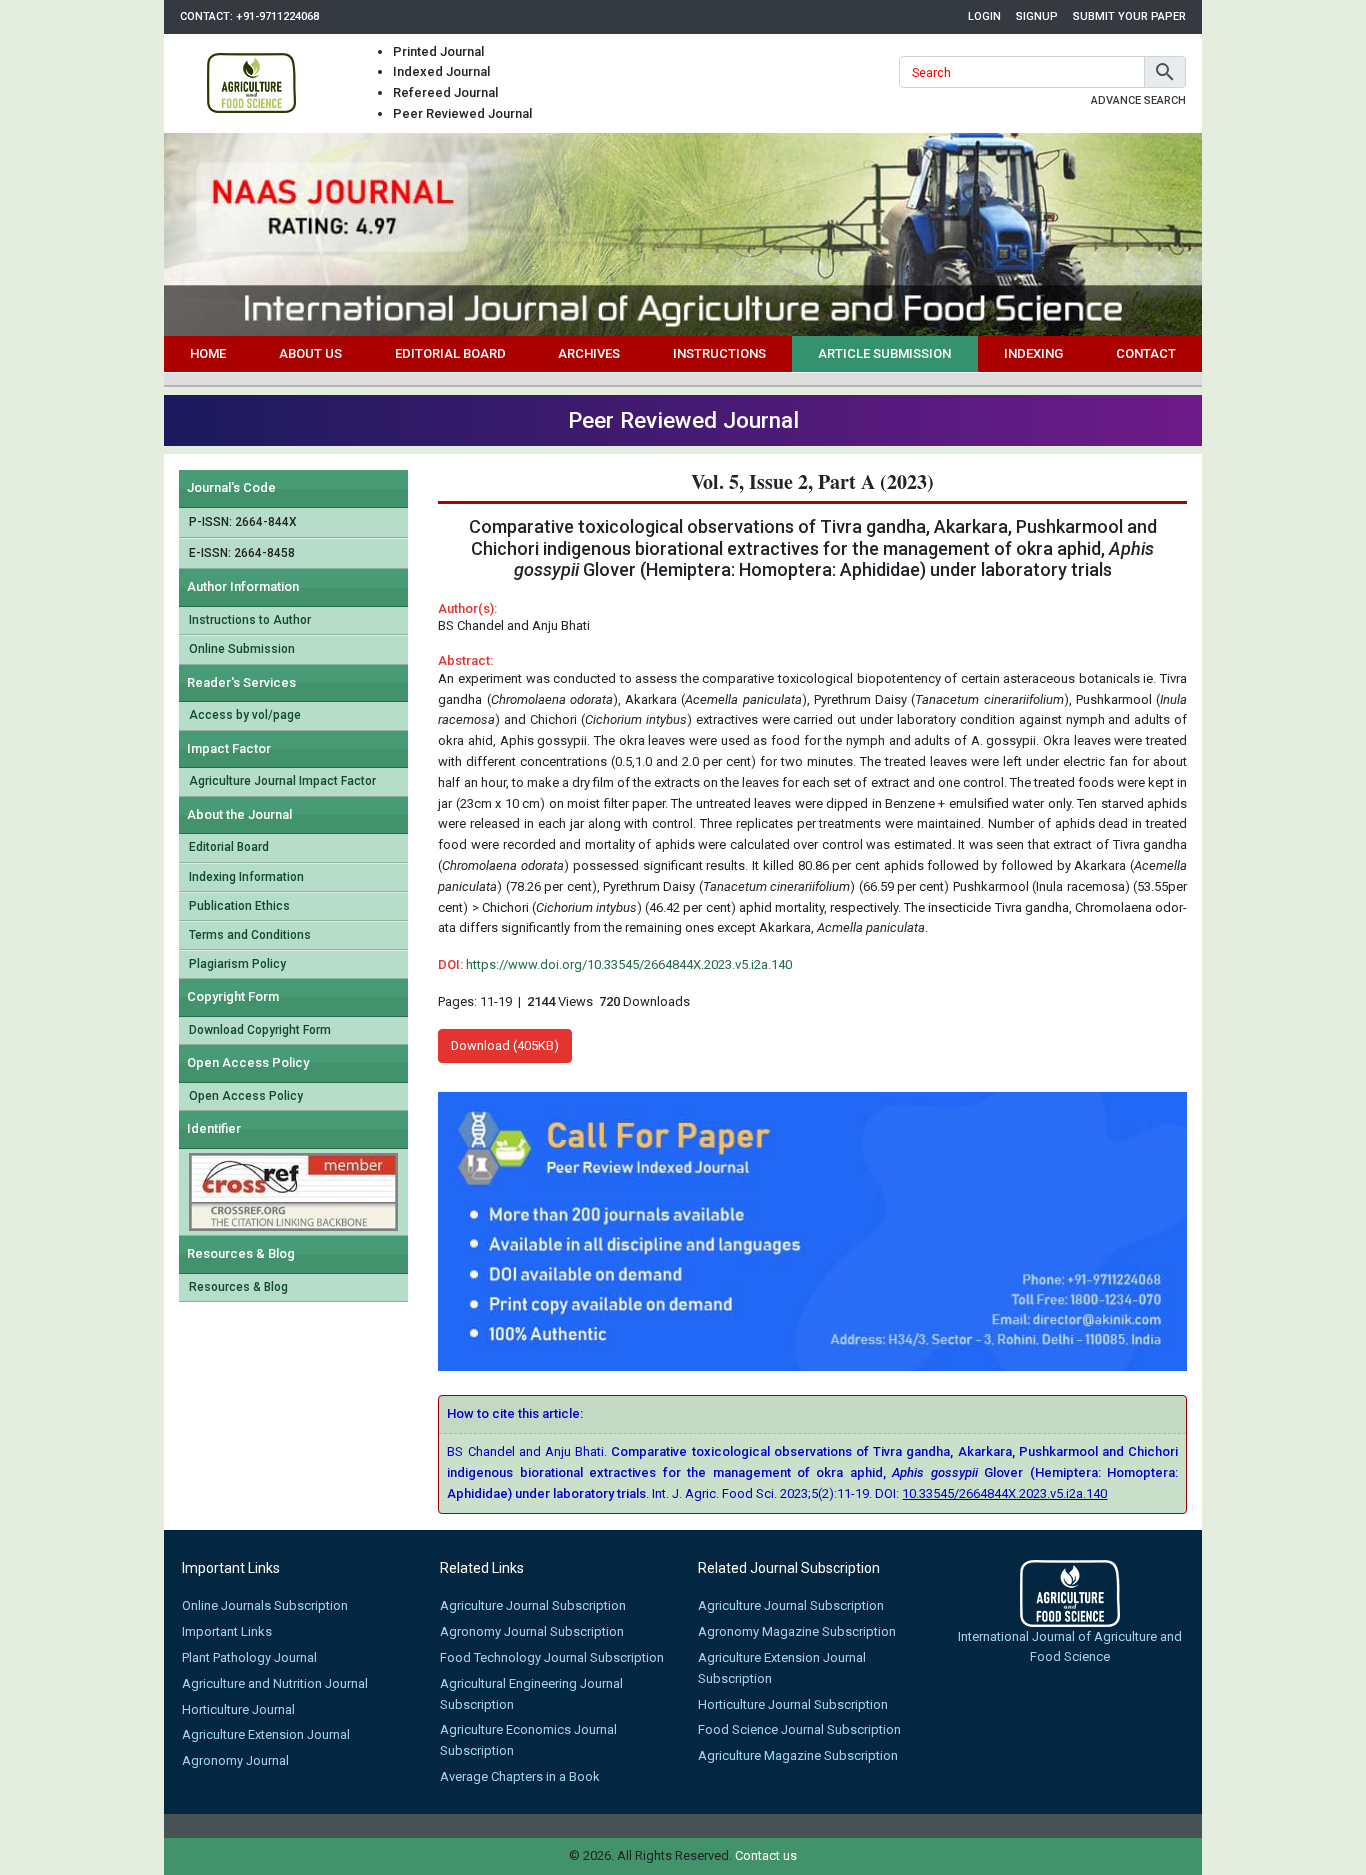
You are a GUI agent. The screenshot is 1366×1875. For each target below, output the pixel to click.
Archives (589, 353)
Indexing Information (246, 877)
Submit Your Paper (1129, 16)
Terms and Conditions (250, 935)
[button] (1165, 72)
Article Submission (884, 353)
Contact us (766, 1855)
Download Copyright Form (260, 1030)
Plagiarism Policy (237, 964)
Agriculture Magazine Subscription (798, 1755)
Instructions (719, 353)
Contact (1146, 353)
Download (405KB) (505, 1045)
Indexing (1033, 353)
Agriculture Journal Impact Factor (282, 781)
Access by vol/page (245, 715)
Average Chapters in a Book (520, 1776)
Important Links (227, 1631)
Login (984, 16)
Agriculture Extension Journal (266, 1734)
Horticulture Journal (238, 1709)
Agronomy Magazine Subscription (797, 1631)
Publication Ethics (239, 906)
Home (208, 353)
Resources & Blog (238, 1287)
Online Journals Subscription (265, 1605)
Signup (1037, 16)
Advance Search (1138, 100)
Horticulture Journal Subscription (793, 1704)
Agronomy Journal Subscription (532, 1631)
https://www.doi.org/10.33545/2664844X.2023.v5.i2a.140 (629, 964)
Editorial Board (450, 353)
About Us (310, 353)
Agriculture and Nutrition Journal (275, 1683)
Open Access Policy (246, 1096)
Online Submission (242, 649)
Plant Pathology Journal (249, 1657)
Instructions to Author (250, 620)
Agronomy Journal (235, 1760)
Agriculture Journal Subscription (533, 1605)
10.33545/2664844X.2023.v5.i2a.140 (1004, 1493)
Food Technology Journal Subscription (552, 1657)
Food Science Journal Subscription (799, 1729)
